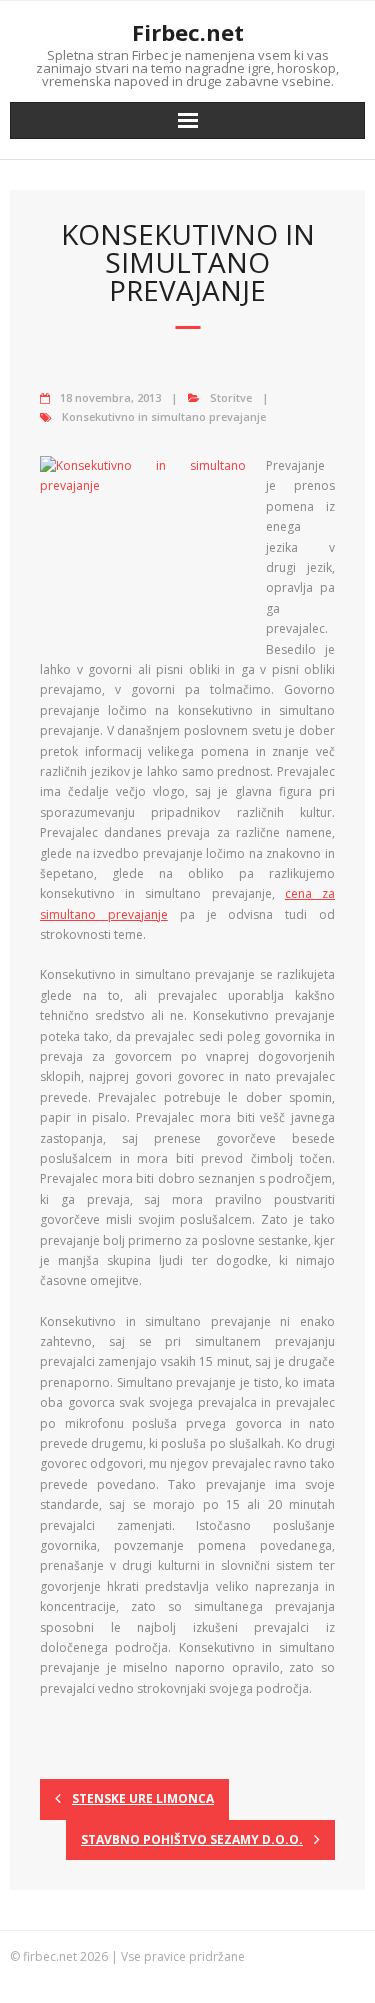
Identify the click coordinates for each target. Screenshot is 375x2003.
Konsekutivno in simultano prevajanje (164, 416)
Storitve (231, 397)
